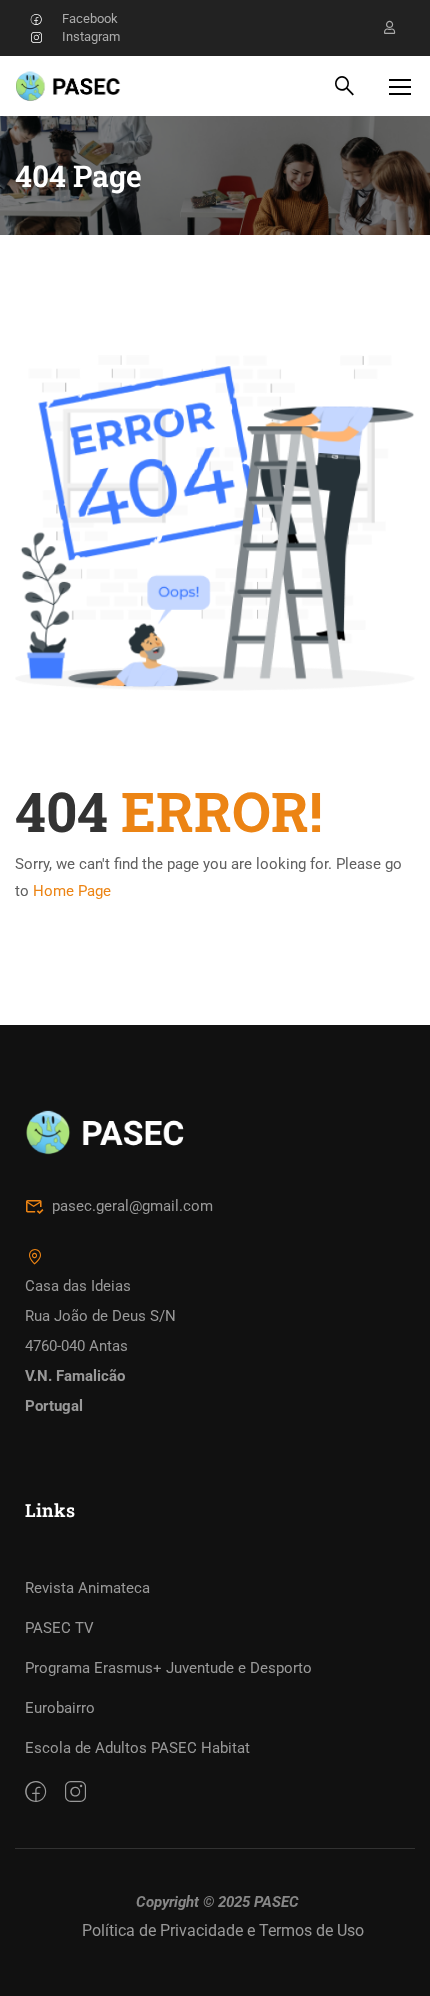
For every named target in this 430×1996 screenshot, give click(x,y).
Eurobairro (60, 1708)
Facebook (90, 18)
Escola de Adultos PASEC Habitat (137, 1748)
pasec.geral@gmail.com (132, 1206)
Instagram (91, 36)
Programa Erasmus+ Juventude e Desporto (168, 1668)
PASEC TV (59, 1628)
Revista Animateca (87, 1588)
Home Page (72, 891)
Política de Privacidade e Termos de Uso (223, 1930)
